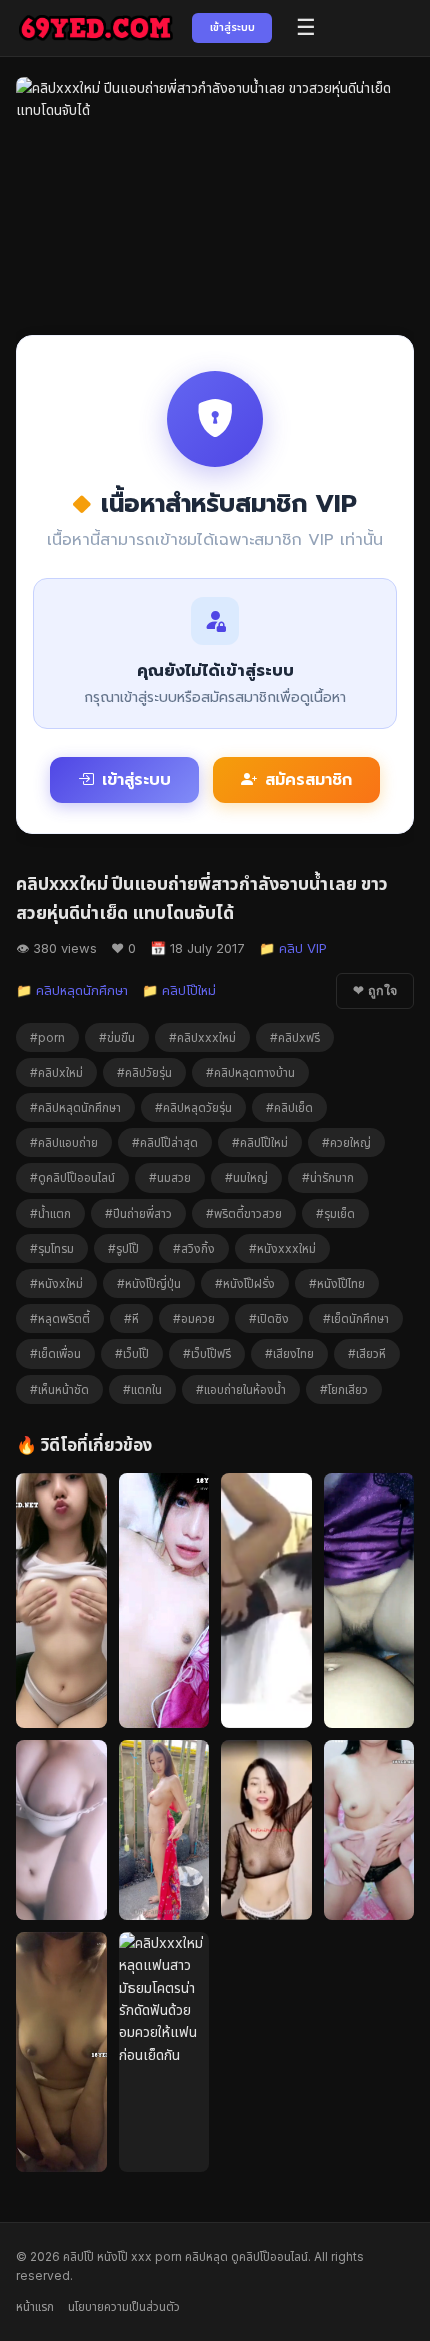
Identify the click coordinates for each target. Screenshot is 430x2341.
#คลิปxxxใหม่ (202, 1037)
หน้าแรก (35, 2306)
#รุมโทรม (52, 1248)
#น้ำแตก (50, 1213)
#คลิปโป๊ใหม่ (260, 1142)
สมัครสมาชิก (308, 780)
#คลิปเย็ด (289, 1107)
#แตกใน (142, 1389)
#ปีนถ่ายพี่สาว (138, 1213)
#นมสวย (170, 1177)
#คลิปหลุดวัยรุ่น (193, 1107)
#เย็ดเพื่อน (55, 1353)
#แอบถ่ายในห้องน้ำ (241, 1389)
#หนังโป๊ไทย (337, 1283)
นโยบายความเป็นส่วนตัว (124, 2306)
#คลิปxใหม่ (56, 1072)
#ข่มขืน (117, 1037)
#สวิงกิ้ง (194, 1248)
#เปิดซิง (269, 1318)
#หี (131, 1318)
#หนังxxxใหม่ (282, 1248)
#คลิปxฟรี (295, 1037)
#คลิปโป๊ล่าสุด (165, 1142)
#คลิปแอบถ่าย (64, 1142)
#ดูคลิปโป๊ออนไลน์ (72, 1177)
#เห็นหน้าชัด (59, 1389)
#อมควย (194, 1318)
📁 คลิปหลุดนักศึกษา (72, 990)
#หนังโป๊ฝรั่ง (245, 1283)
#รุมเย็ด (335, 1213)
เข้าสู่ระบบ (232, 27)
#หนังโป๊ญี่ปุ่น (149, 1283)
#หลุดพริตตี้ (60, 1318)
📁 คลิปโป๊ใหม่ (179, 990)
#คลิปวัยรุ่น (144, 1072)
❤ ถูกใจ (375, 991)
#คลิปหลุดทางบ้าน (250, 1072)
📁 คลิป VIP (293, 948)
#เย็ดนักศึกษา (356, 1318)
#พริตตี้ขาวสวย (244, 1213)
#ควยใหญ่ (346, 1142)
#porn (47, 1037)
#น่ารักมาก (328, 1177)
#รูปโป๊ (123, 1248)
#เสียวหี (367, 1353)
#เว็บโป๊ (132, 1353)
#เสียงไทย (289, 1353)
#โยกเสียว (344, 1389)
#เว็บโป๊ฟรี (207, 1353)
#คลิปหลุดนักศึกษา (75, 1107)
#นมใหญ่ (246, 1177)
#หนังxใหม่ (56, 1283)
